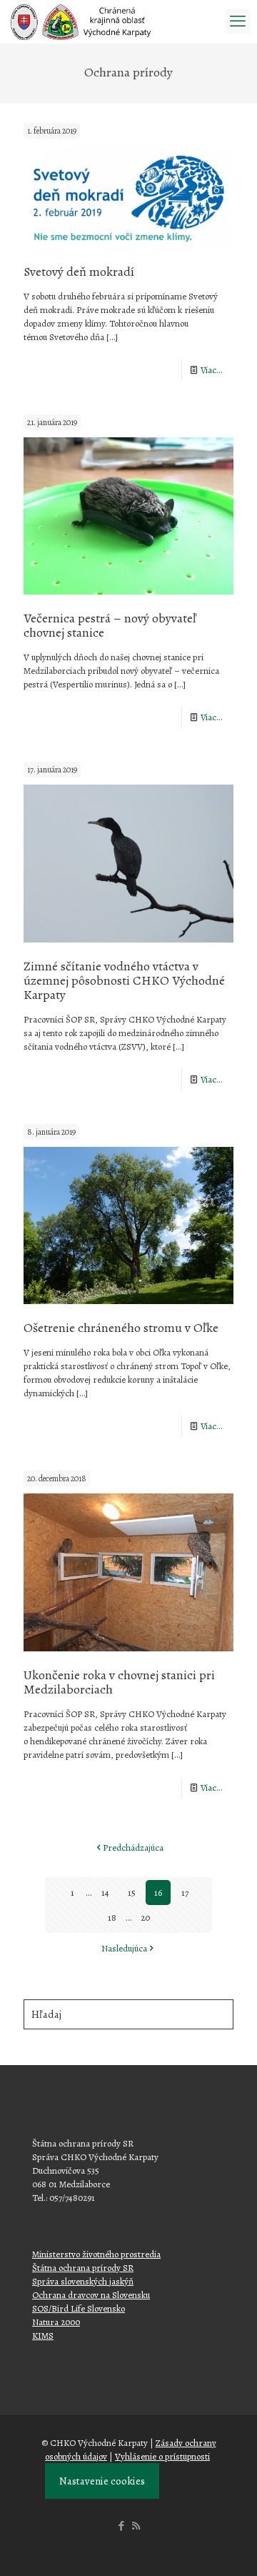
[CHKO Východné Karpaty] (81, 21)
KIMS (43, 2336)
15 (132, 1893)
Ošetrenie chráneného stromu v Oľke (121, 1328)
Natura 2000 (56, 2322)
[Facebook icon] (121, 2526)
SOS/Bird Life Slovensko (79, 2308)
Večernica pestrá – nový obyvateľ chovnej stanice (110, 625)
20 (145, 1918)
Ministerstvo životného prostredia (96, 2254)
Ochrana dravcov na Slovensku (91, 2295)
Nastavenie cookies (102, 2481)
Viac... (212, 370)
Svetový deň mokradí (79, 272)
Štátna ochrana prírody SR (83, 2268)
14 (105, 1893)
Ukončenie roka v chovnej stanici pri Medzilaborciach (119, 1682)
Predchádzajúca (133, 1848)
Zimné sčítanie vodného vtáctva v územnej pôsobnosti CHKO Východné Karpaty (124, 980)
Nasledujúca (124, 1948)
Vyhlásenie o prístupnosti (162, 2456)
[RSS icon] (136, 2526)
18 (112, 1918)
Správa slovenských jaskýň (83, 2281)
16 (158, 1893)
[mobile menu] (238, 21)
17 (185, 1893)
